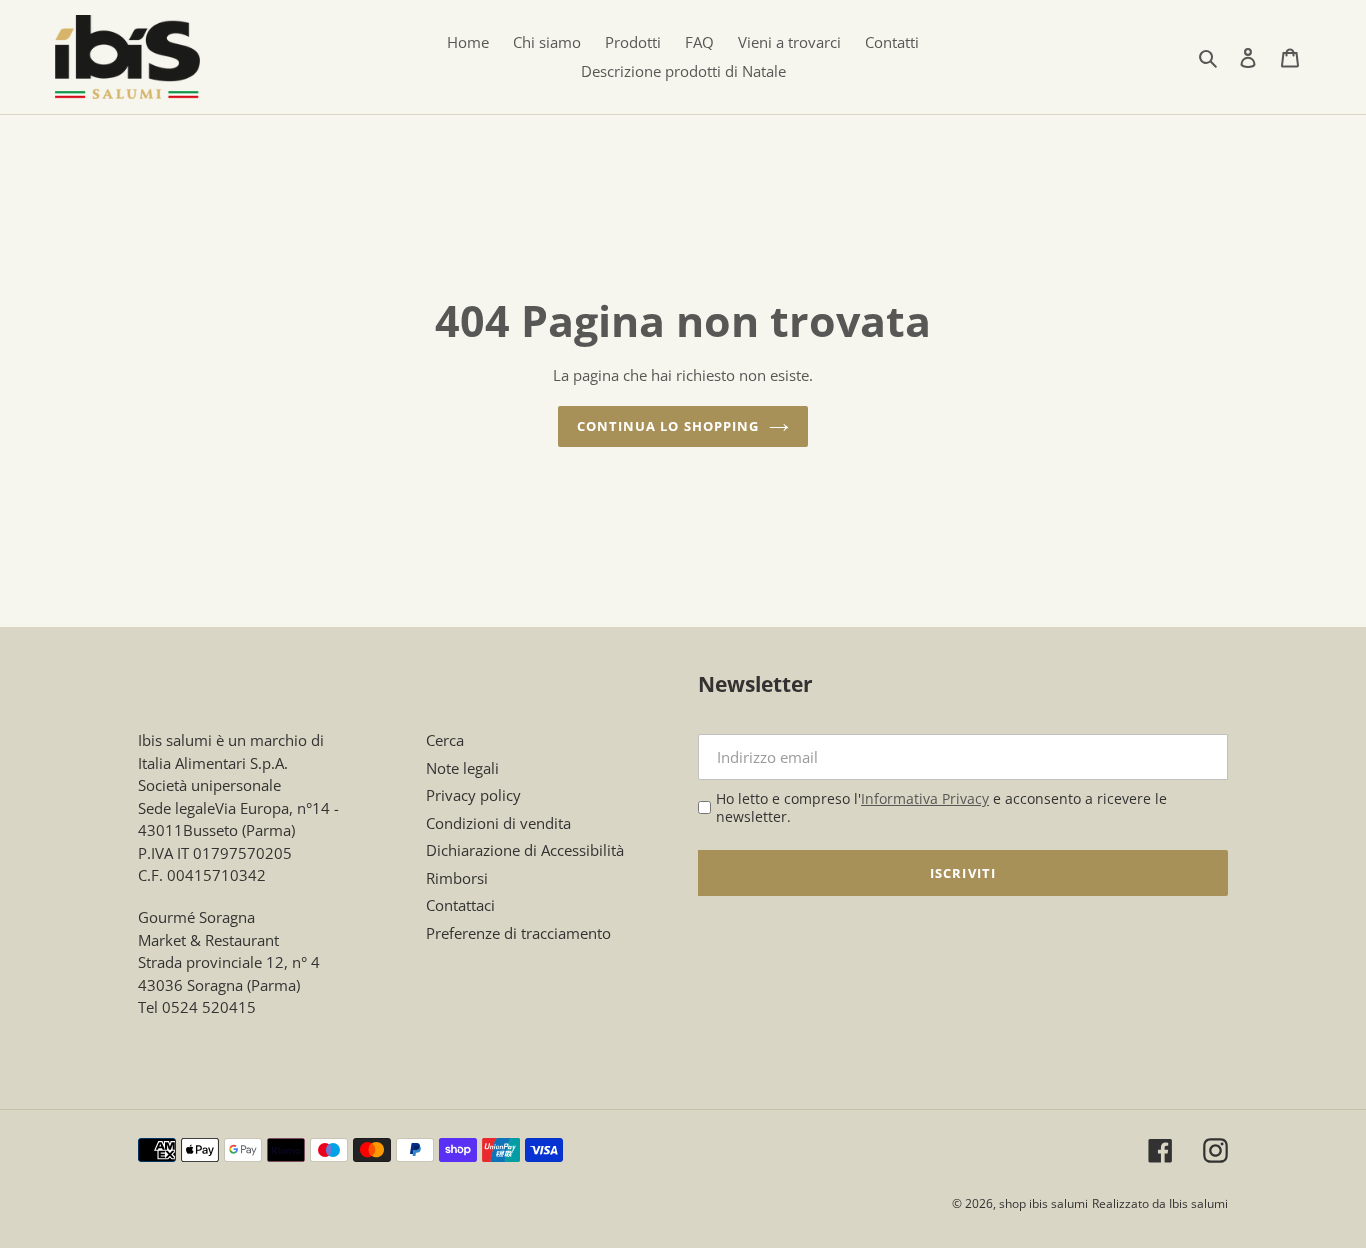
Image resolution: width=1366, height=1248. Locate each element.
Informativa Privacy (925, 798)
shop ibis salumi (1043, 1203)
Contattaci (460, 905)
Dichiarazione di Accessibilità (525, 850)
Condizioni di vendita (498, 823)
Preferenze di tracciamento (518, 933)
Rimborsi (457, 878)
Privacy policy (473, 795)
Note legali (462, 768)
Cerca (445, 740)
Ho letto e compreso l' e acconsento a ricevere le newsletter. (941, 807)
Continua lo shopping (668, 426)
